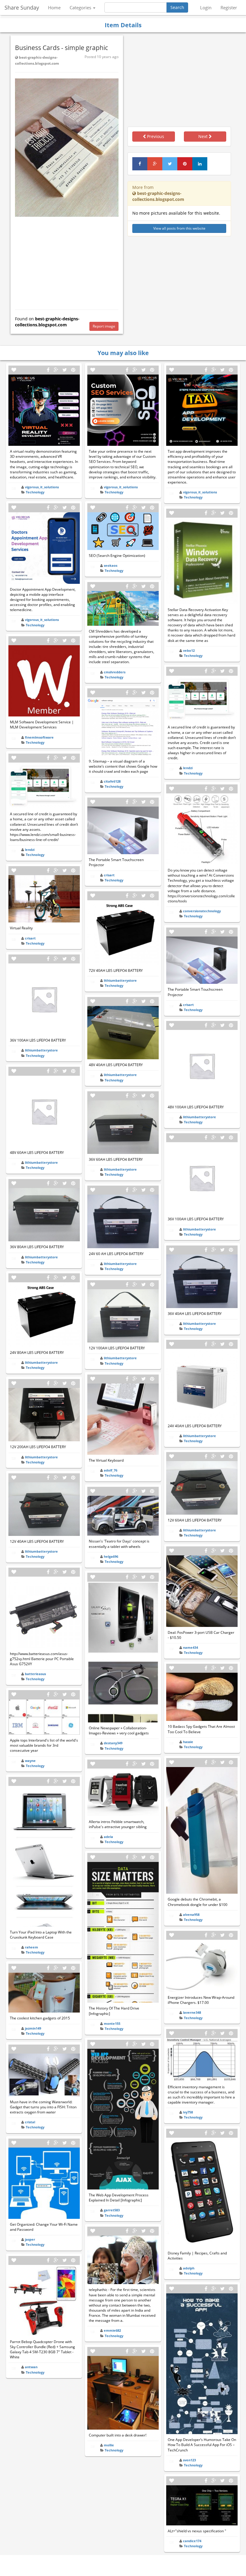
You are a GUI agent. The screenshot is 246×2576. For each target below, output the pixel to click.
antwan (31, 2367)
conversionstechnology (202, 911)
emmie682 (112, 2330)
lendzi (30, 850)
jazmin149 (33, 2028)
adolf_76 (111, 1470)
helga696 (111, 1556)
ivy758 (188, 2112)
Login (206, 7)
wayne (30, 1761)
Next (204, 136)
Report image (104, 326)
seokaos (111, 565)
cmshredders (115, 672)
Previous (155, 136)
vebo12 (189, 650)
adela (108, 1837)
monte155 (112, 2023)
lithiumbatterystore (41, 1050)
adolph (189, 2268)
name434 (190, 1647)
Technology (35, 492)
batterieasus (35, 1674)
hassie (188, 1742)
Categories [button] (81, 7)
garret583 (112, 2210)
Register (229, 7)
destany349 (113, 1743)
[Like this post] (14, 370)
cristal (30, 2122)
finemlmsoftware (39, 737)
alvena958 (191, 1914)
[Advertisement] (67, 262)
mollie (109, 2445)
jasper (30, 2239)
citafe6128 (112, 781)
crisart (30, 938)
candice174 (192, 2541)
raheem (31, 1947)
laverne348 (192, 2012)
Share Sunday (22, 7)
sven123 (189, 2460)
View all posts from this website (179, 228)
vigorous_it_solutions (42, 487)
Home (54, 7)
